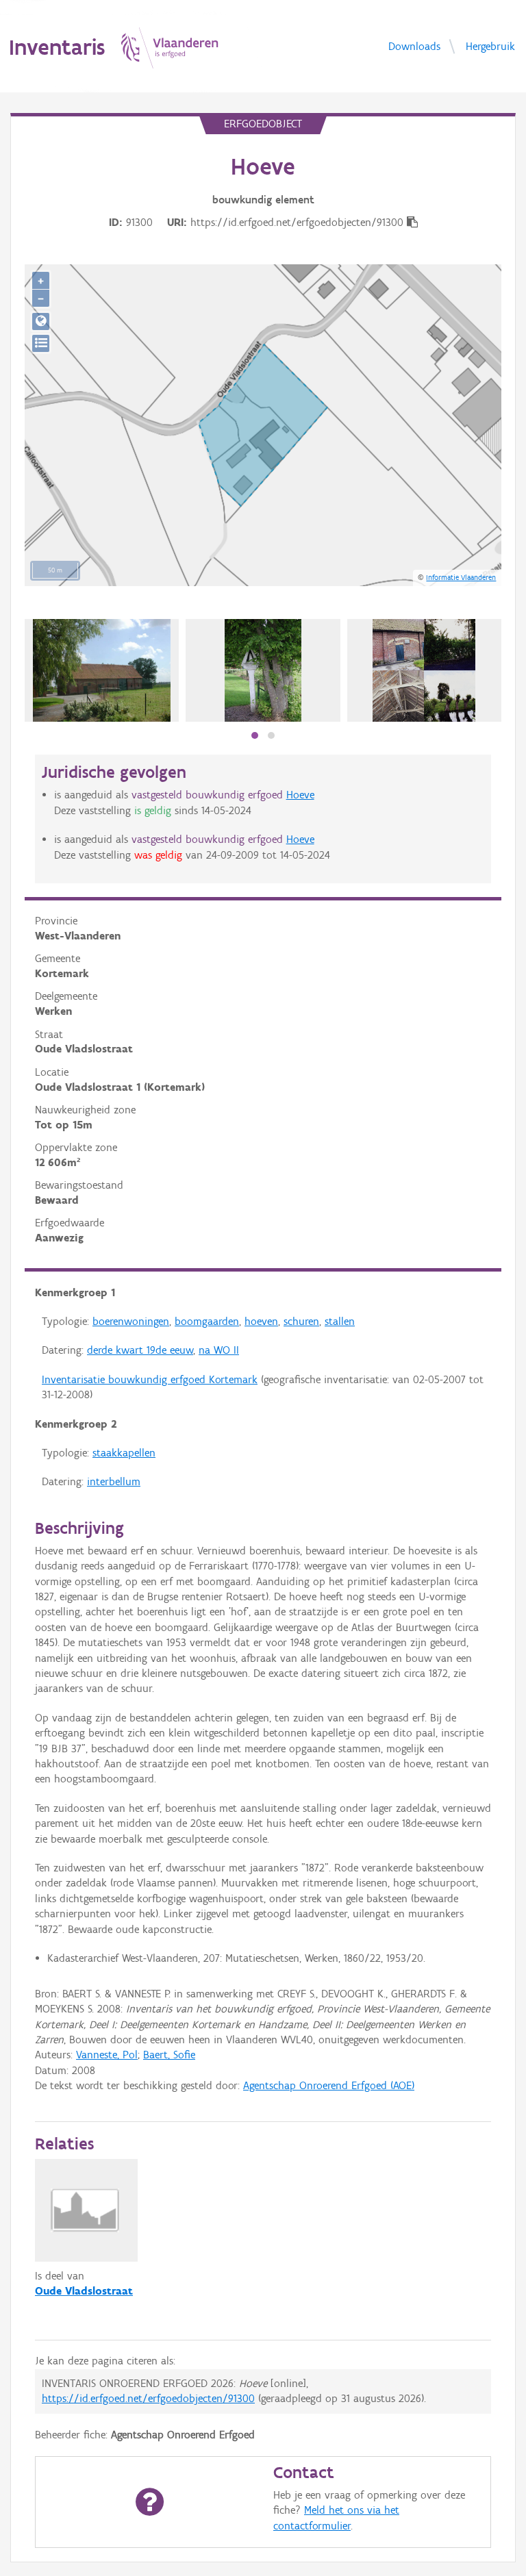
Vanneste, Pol (107, 2055)
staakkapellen (124, 1453)
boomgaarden (207, 1321)
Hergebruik (490, 46)
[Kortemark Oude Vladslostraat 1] (102, 670)
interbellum (114, 1481)
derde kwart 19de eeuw (140, 1350)
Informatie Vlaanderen (461, 577)
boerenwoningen (131, 1321)
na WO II (219, 1350)
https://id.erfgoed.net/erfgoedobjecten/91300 (148, 2398)
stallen (340, 1321)
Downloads (414, 46)
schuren (301, 1321)
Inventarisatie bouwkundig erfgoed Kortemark (150, 1379)
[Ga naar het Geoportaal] (41, 321)
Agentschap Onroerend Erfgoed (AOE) (329, 2085)
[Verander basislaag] (41, 343)
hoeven (261, 1321)
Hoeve (300, 795)
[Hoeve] (424, 670)
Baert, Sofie (169, 2055)
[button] (255, 735)
